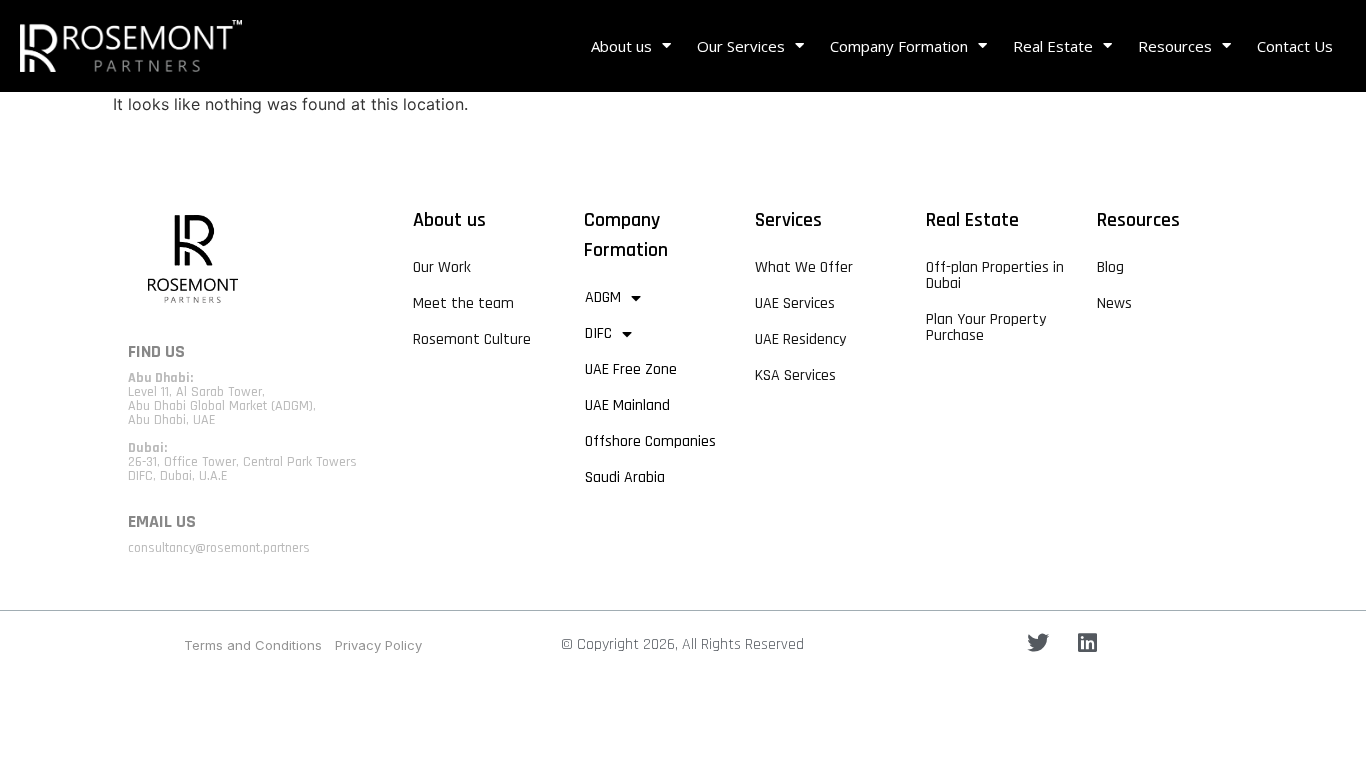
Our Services (741, 46)
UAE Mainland (627, 405)
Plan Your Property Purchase (986, 327)
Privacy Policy (378, 645)
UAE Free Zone (631, 369)
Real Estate (1053, 46)
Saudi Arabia (625, 477)
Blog (1110, 267)
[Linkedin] (1087, 643)
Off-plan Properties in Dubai (995, 275)
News (1114, 303)
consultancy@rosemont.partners (219, 548)
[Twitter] (1038, 643)
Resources (1175, 46)
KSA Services (795, 375)
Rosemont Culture (472, 339)
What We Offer (804, 267)
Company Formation (899, 46)
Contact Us (1295, 46)
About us (621, 46)
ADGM (603, 297)
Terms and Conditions (253, 645)
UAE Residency (800, 339)
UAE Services (795, 303)
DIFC (598, 333)
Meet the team (463, 303)
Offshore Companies (650, 441)
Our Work (442, 267)
